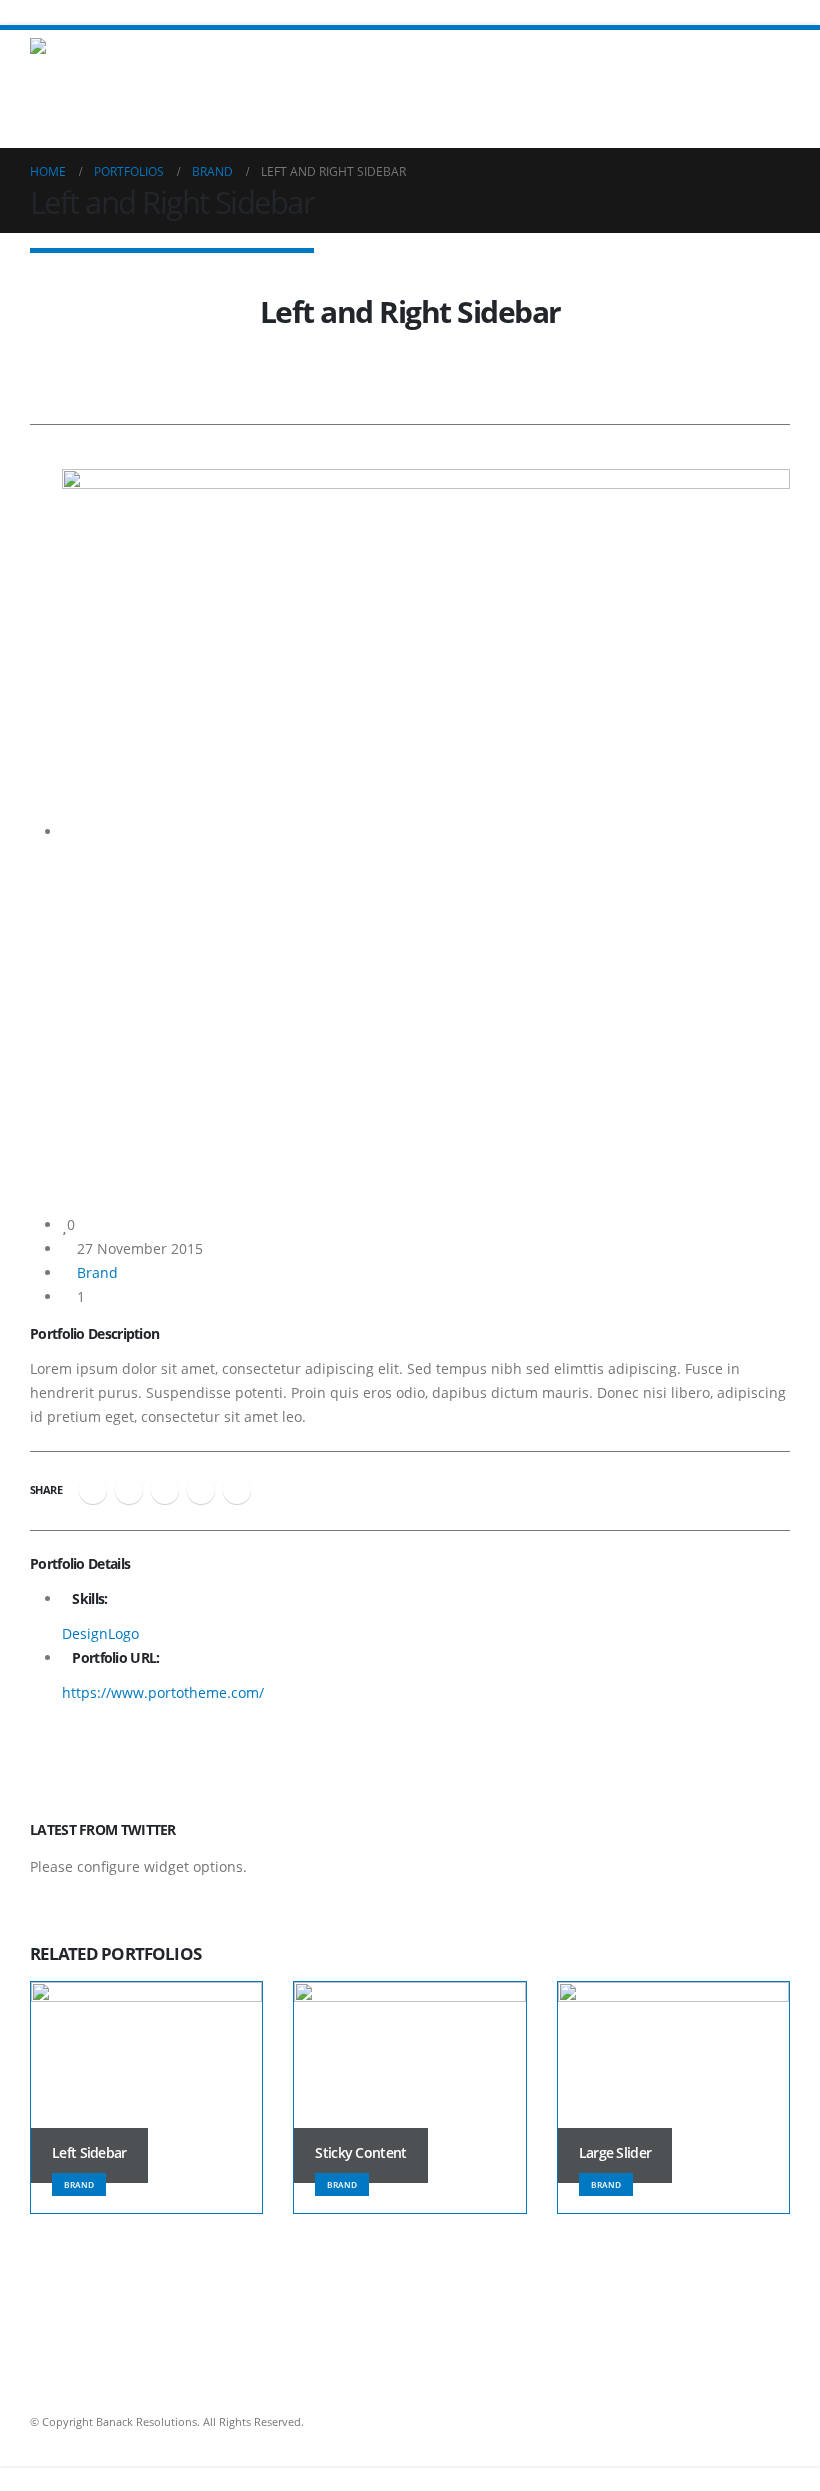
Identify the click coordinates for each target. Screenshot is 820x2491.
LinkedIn (165, 1490)
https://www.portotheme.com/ (163, 1692)
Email (237, 1490)
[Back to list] (35, 279)
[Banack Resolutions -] (85, 55)
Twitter (129, 1490)
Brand (97, 1272)
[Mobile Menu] (772, 55)
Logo (123, 1633)
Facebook (93, 1490)
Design (85, 1633)
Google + (201, 1490)
